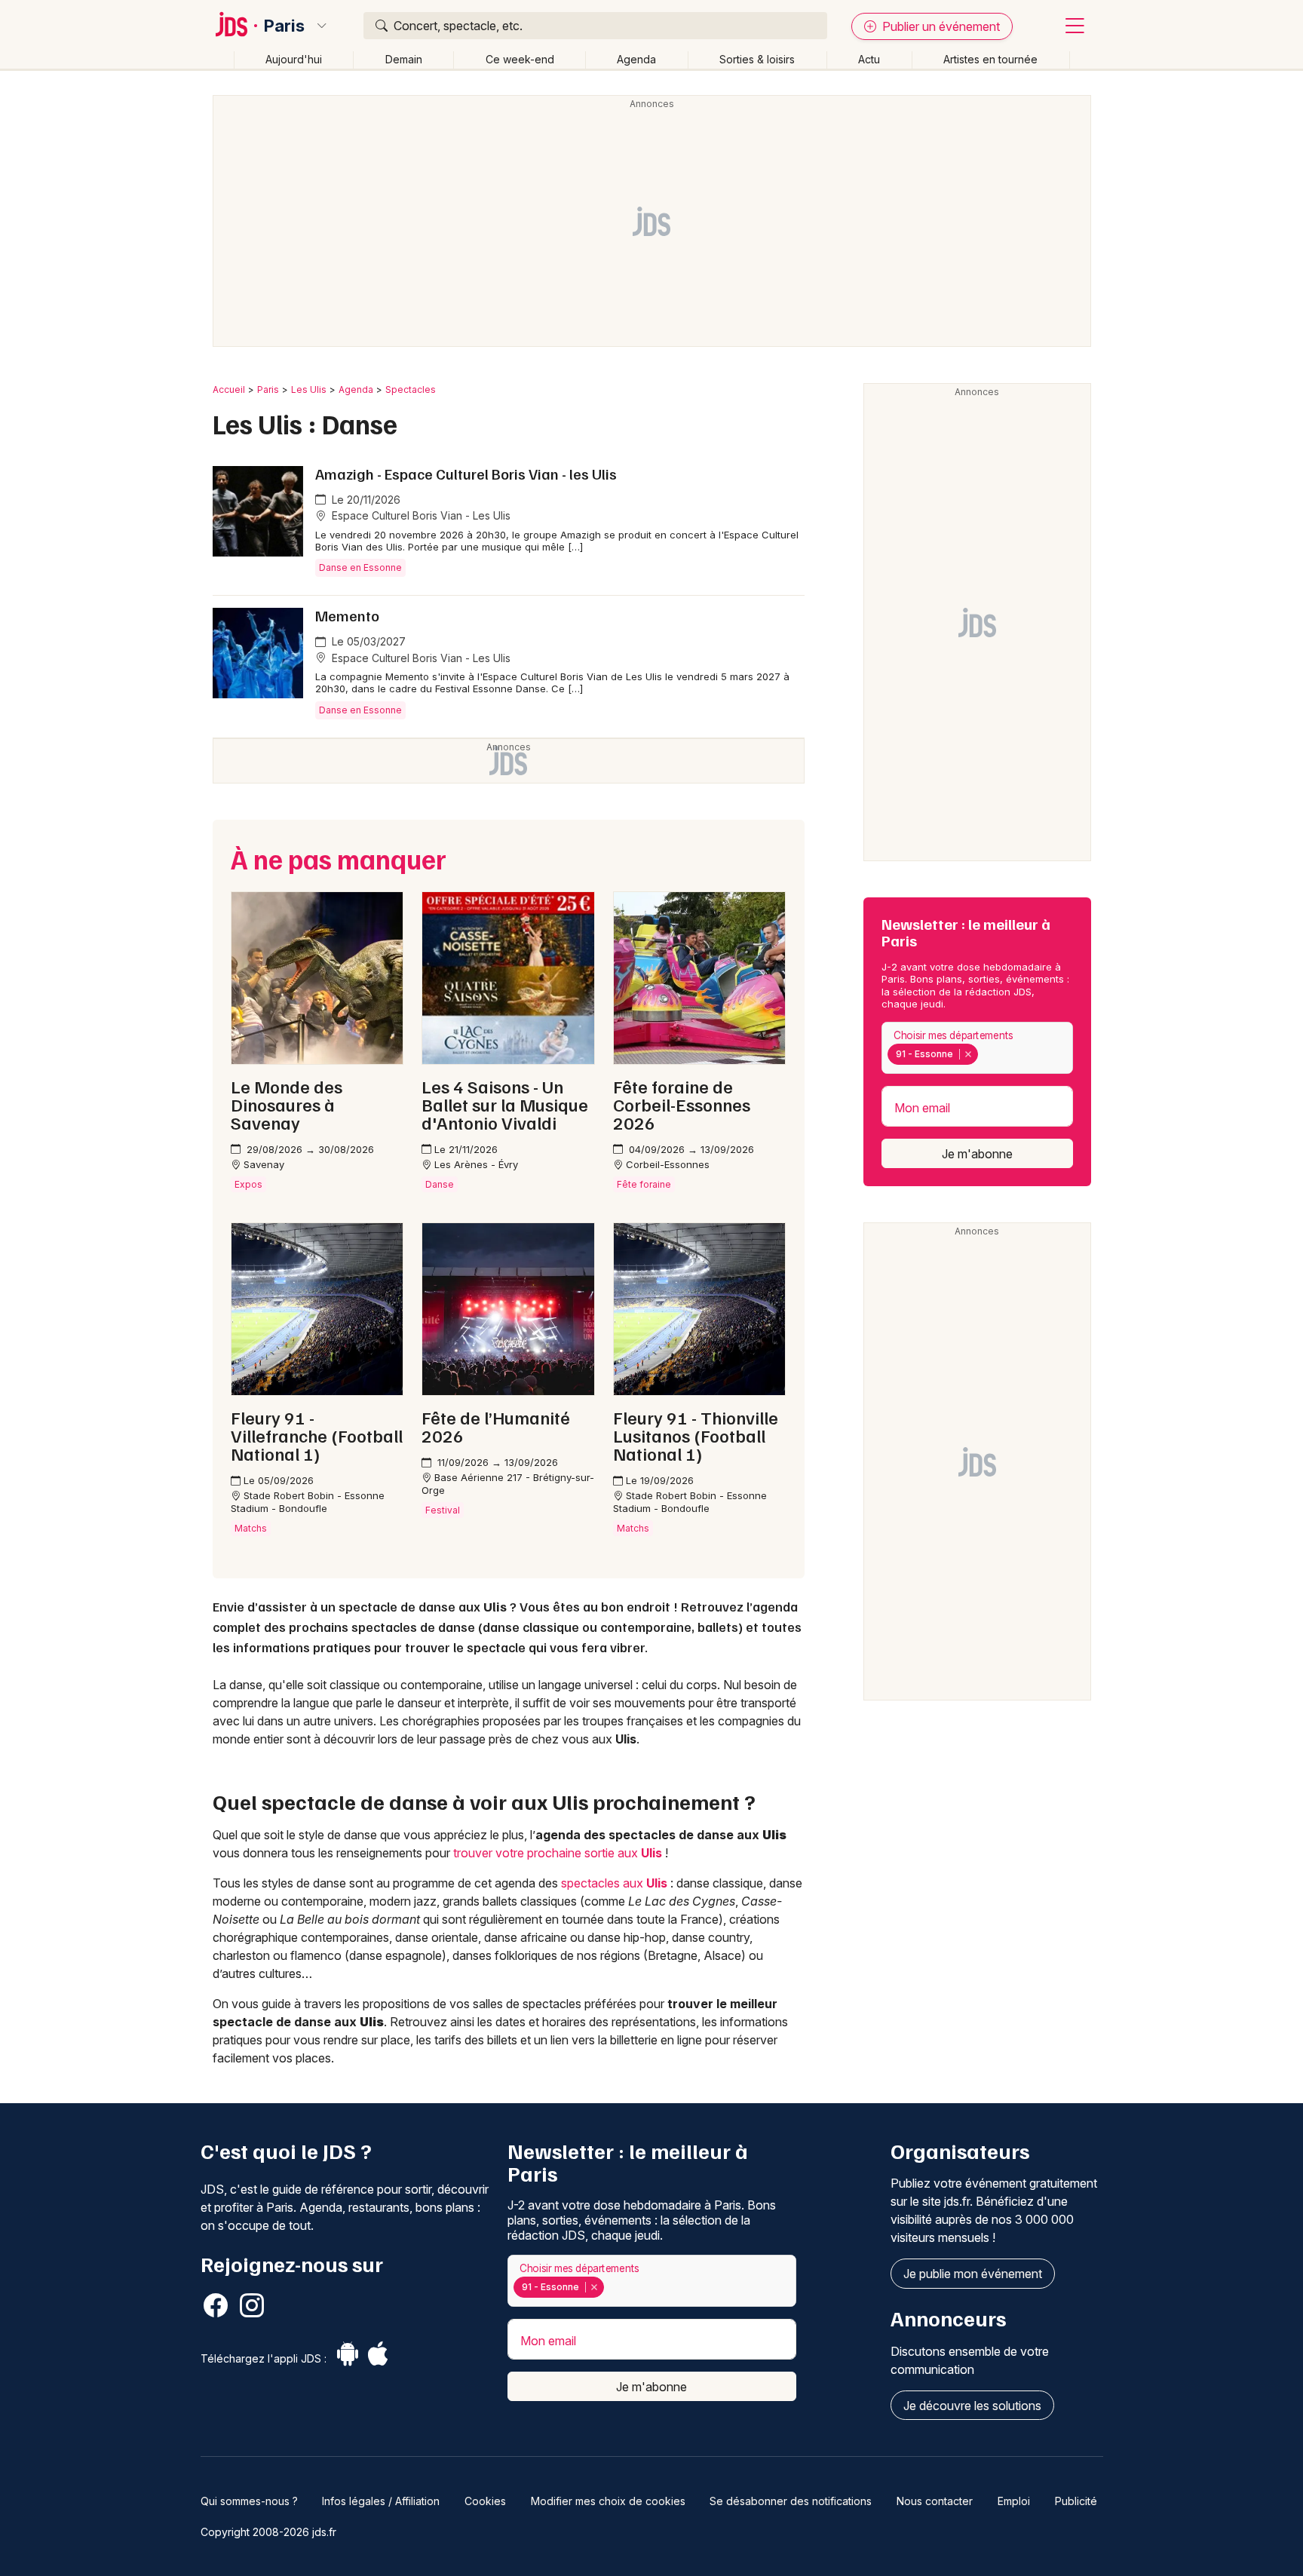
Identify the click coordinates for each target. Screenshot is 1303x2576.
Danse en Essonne (360, 567)
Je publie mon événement (973, 2274)
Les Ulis (309, 389)
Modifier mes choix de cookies (608, 2501)
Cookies (485, 2501)
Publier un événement (940, 26)
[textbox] (985, 1054)
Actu (869, 59)
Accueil (229, 389)
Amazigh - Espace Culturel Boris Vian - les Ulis (466, 474)
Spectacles (411, 389)
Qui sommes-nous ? (249, 2501)
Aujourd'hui (294, 59)
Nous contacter (935, 2501)
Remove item (968, 1054)
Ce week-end (520, 59)
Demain (404, 59)
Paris (284, 26)
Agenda (636, 59)
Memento (347, 615)
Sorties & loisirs (757, 59)
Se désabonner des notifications (791, 2501)
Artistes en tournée (990, 59)
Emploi (1014, 2501)
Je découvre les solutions (972, 2406)
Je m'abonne (977, 1154)
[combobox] (977, 1048)
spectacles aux (614, 1883)
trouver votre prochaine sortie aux (558, 1853)
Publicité (1076, 2501)
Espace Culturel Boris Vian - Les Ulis (420, 515)
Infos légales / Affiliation (381, 2501)
